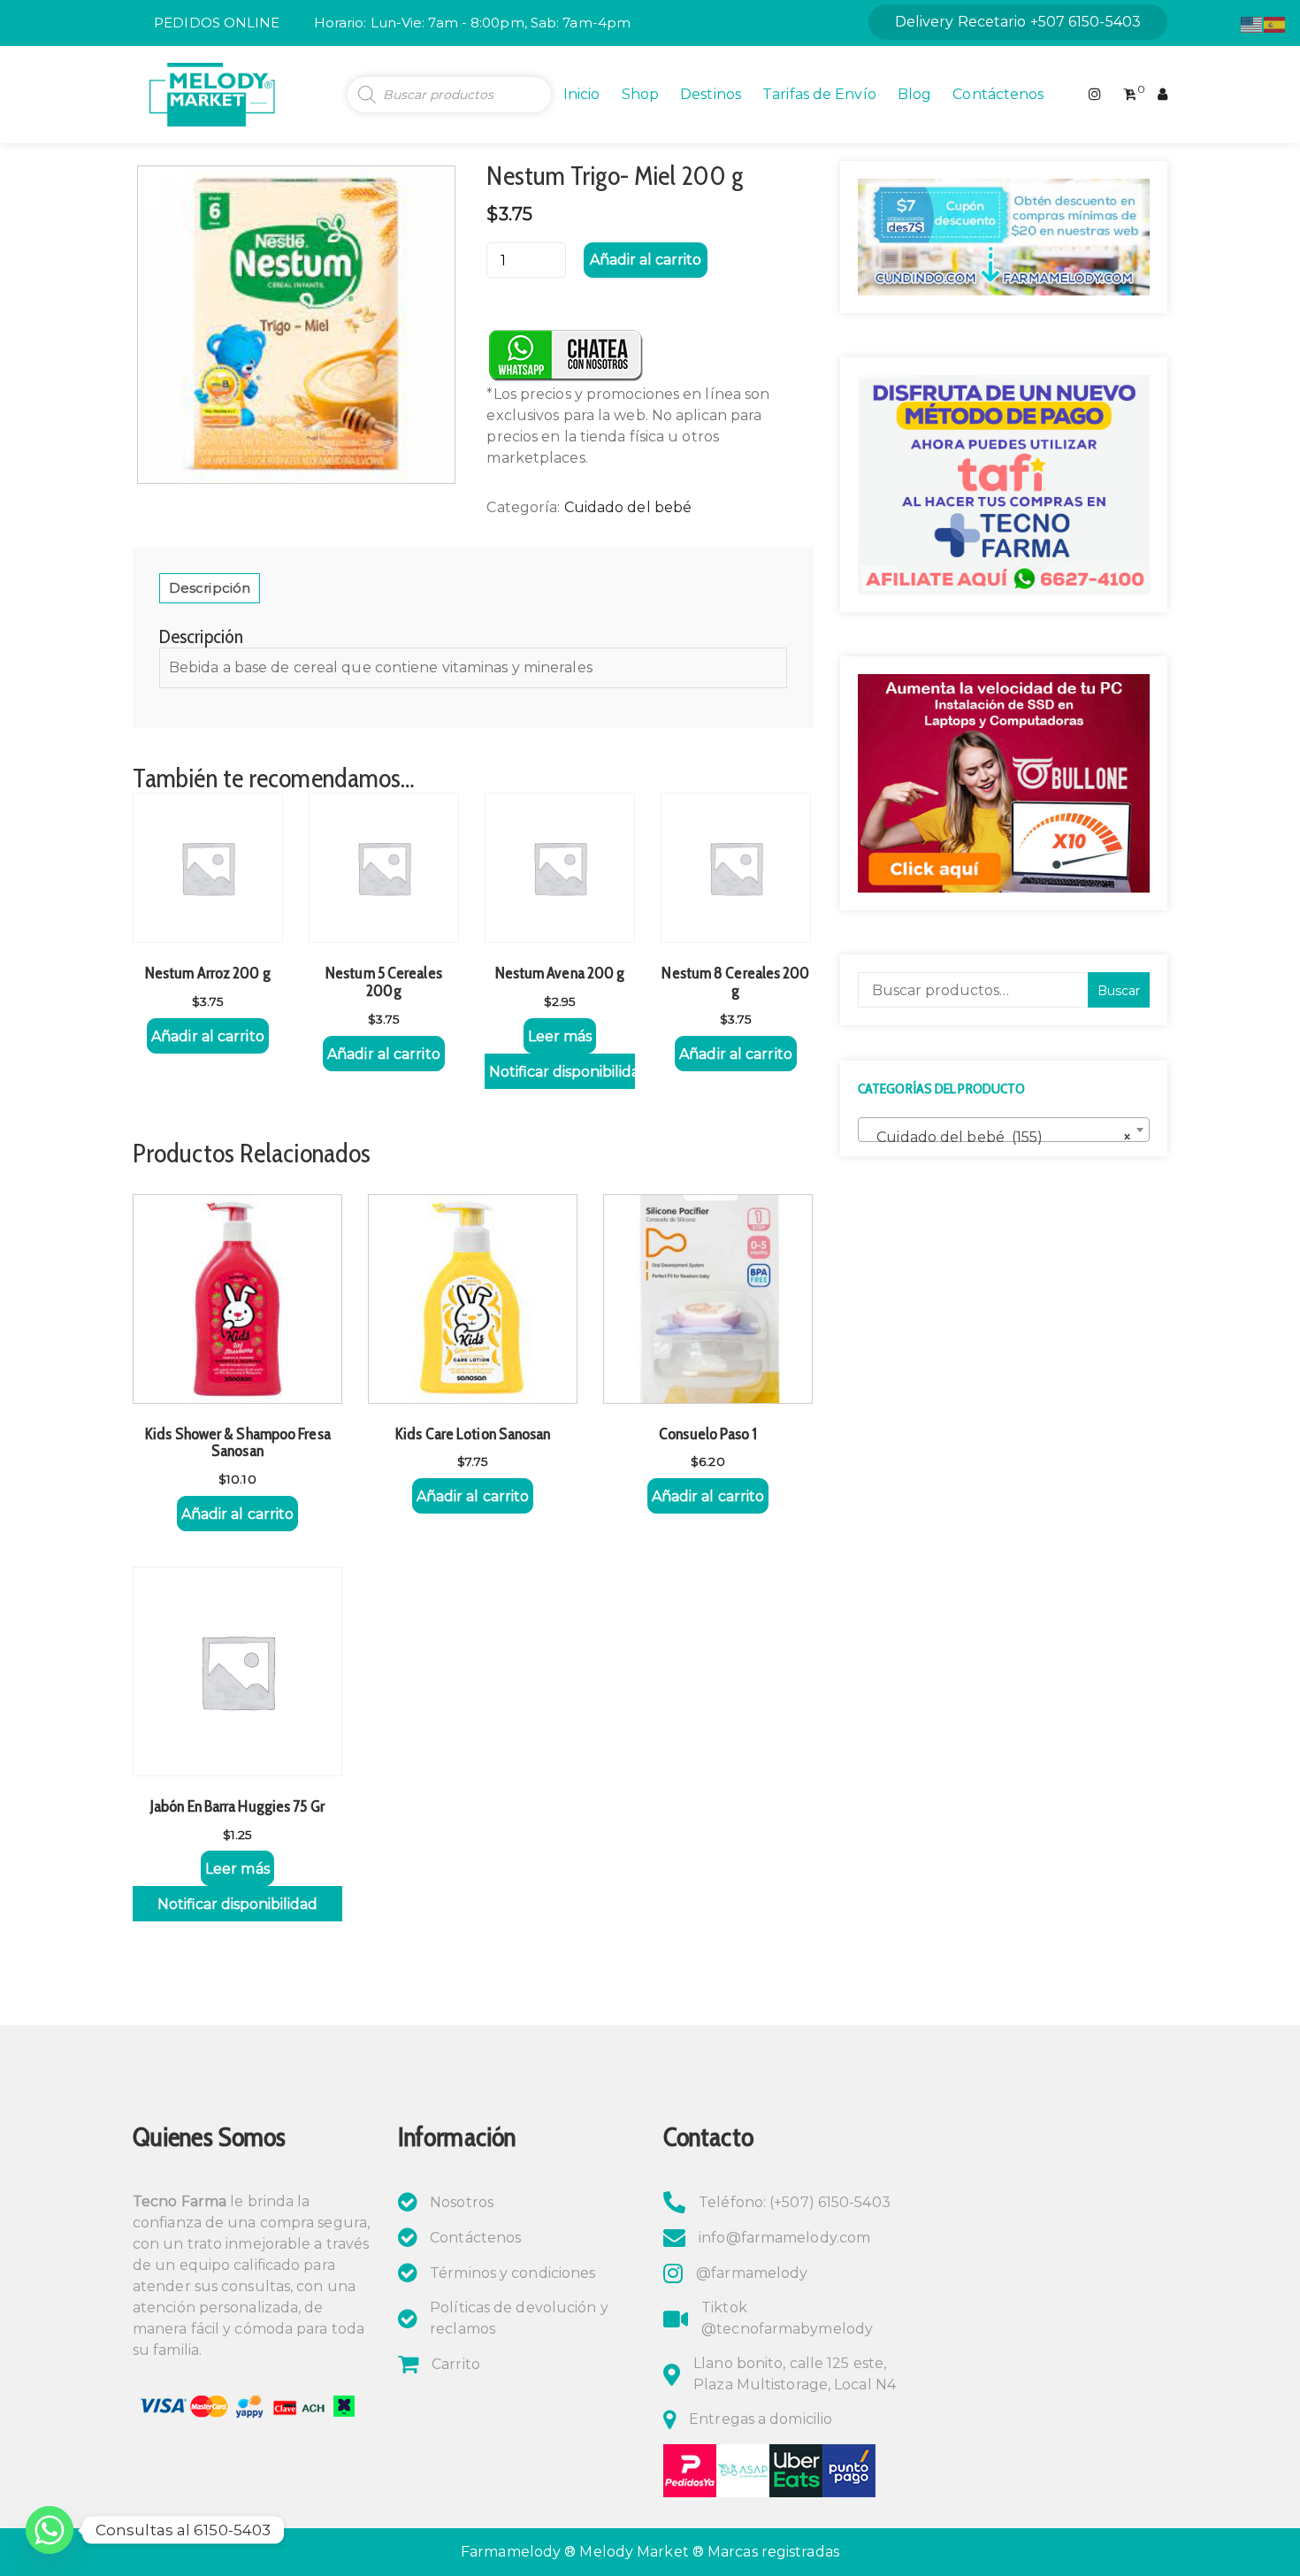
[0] (1130, 95)
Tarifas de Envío (819, 94)
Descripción (210, 588)
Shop (640, 94)
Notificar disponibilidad (562, 1072)
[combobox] (1004, 1130)
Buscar (1119, 991)
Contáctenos (998, 94)
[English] (1252, 23)
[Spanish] (1275, 23)
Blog (914, 94)
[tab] (210, 588)
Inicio (582, 94)
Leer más (560, 1036)
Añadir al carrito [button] (208, 1036)
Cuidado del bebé (628, 507)
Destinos (711, 94)
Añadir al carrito (646, 260)
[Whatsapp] (50, 2530)
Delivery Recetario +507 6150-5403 (1018, 22)
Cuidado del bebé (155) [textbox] (998, 1137)
